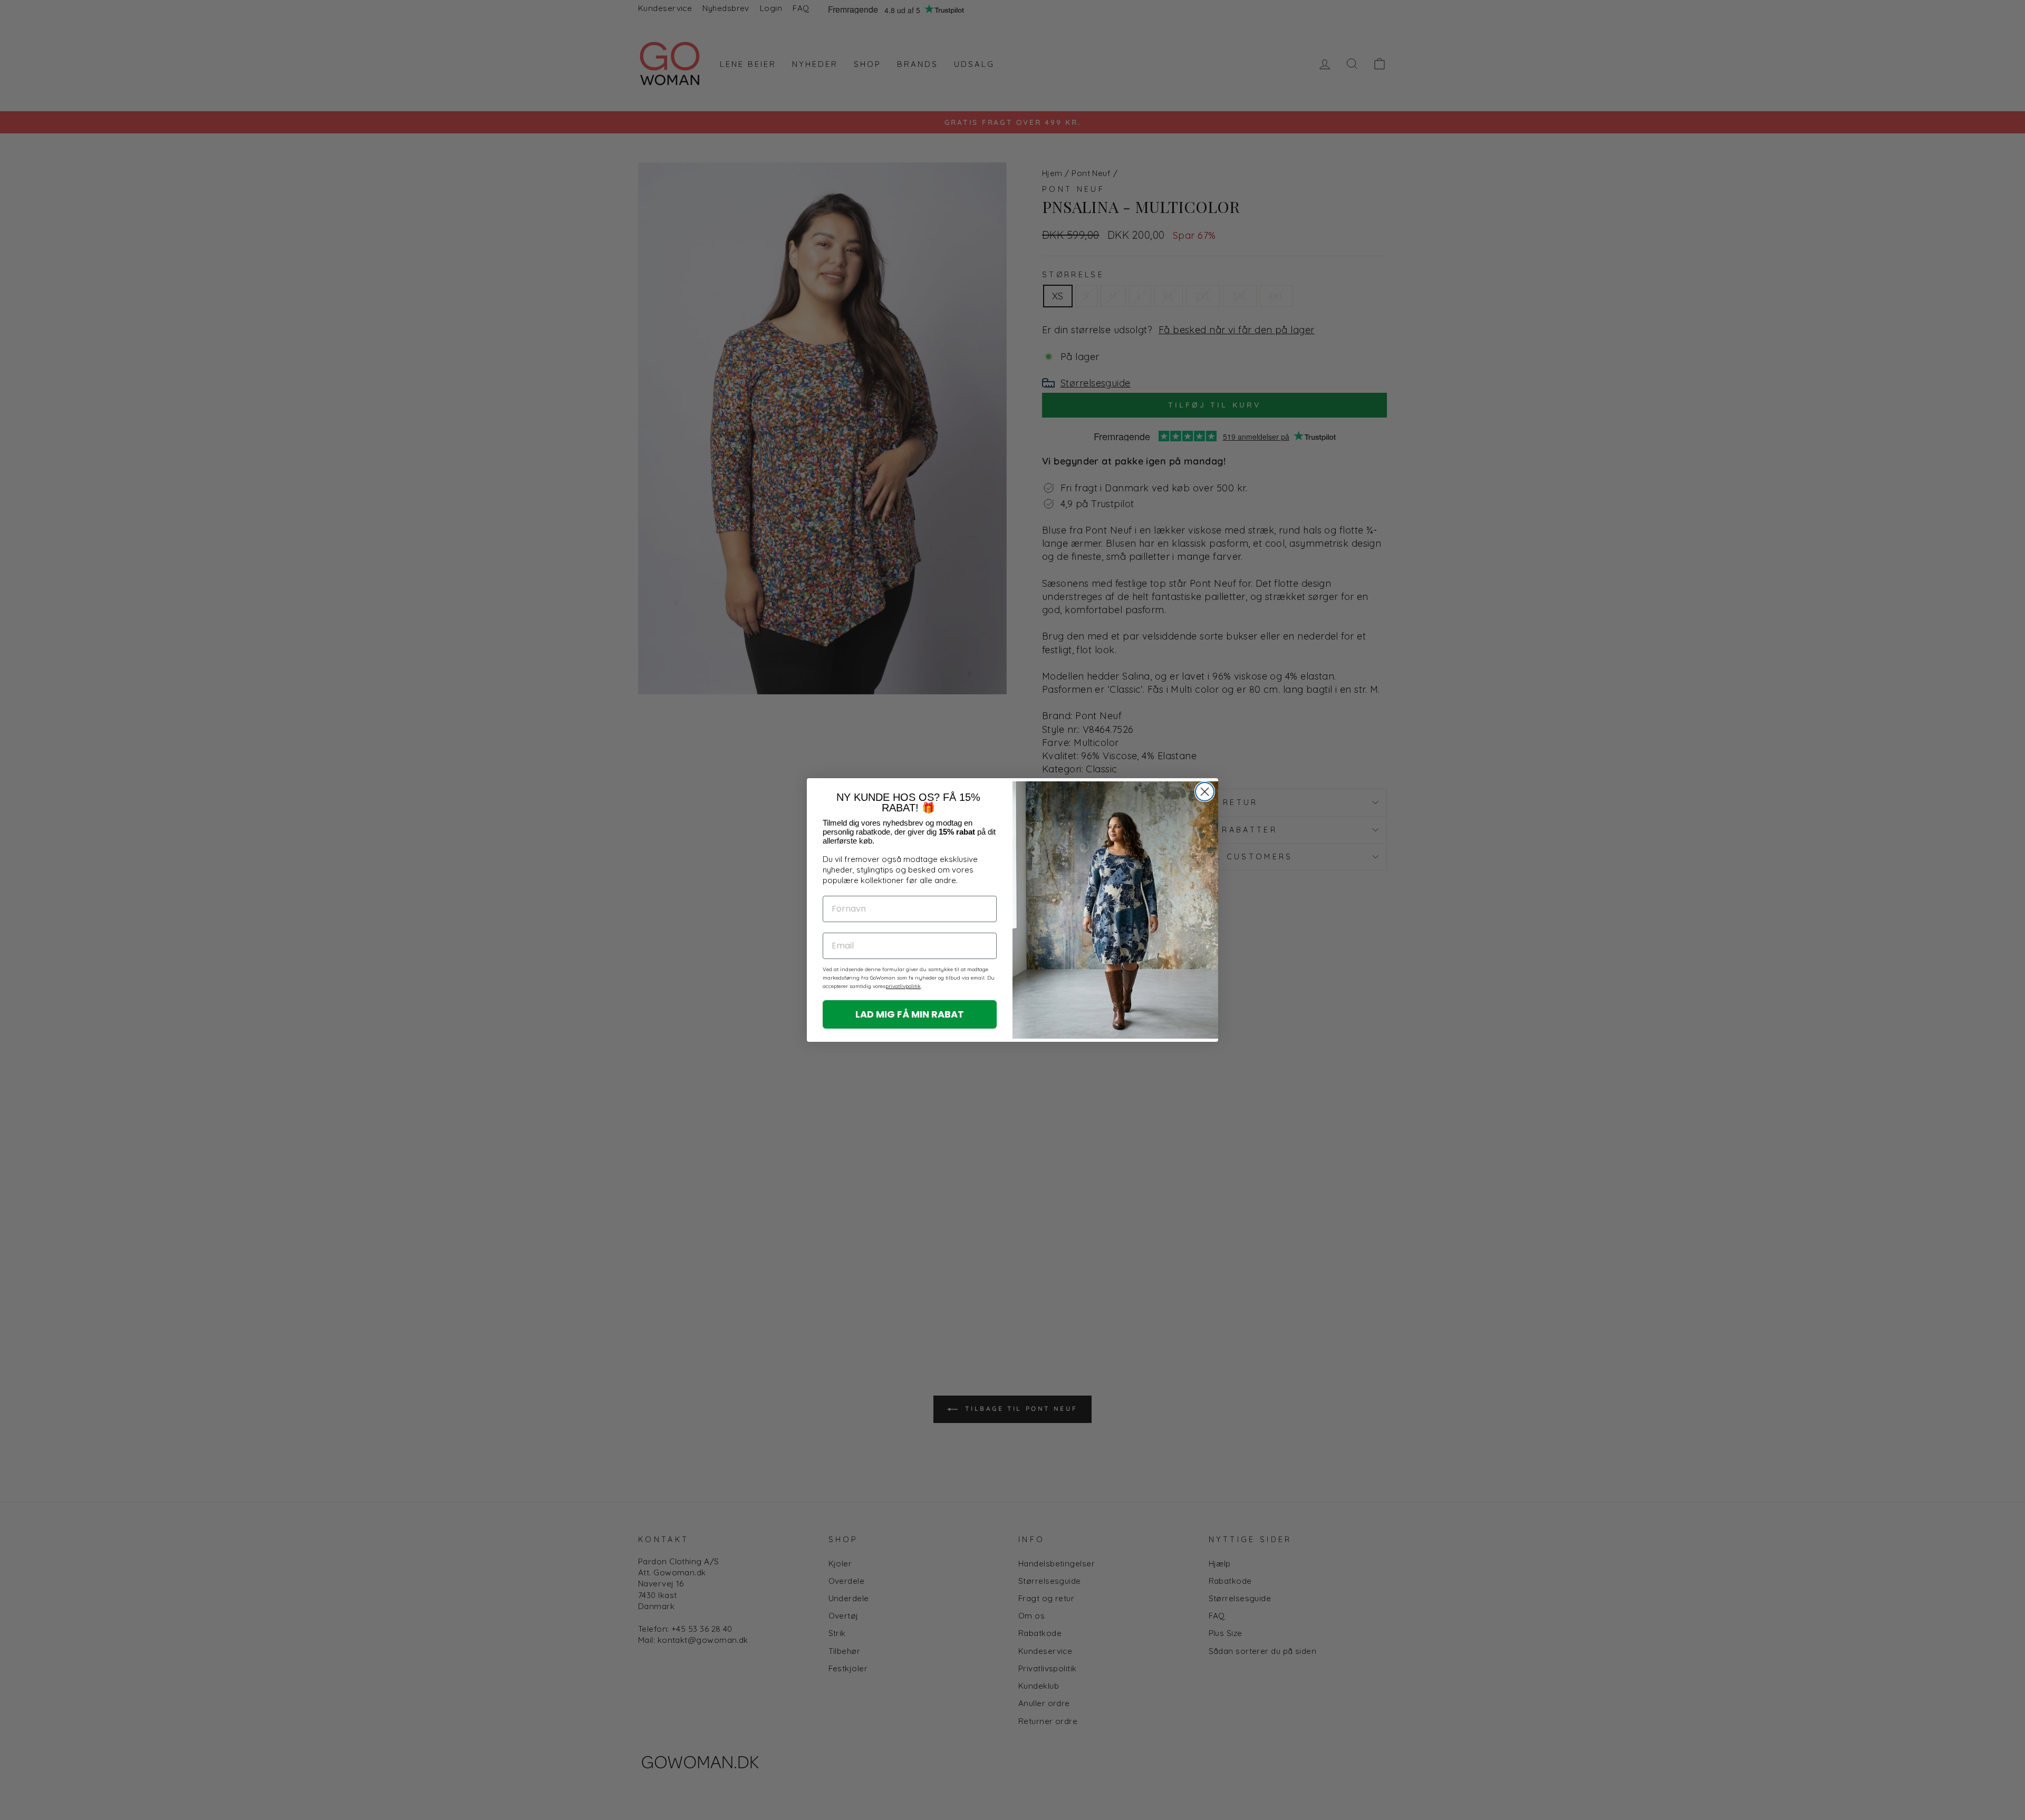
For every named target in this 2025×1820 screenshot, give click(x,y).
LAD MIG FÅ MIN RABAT (910, 1014)
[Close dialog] (1205, 792)
